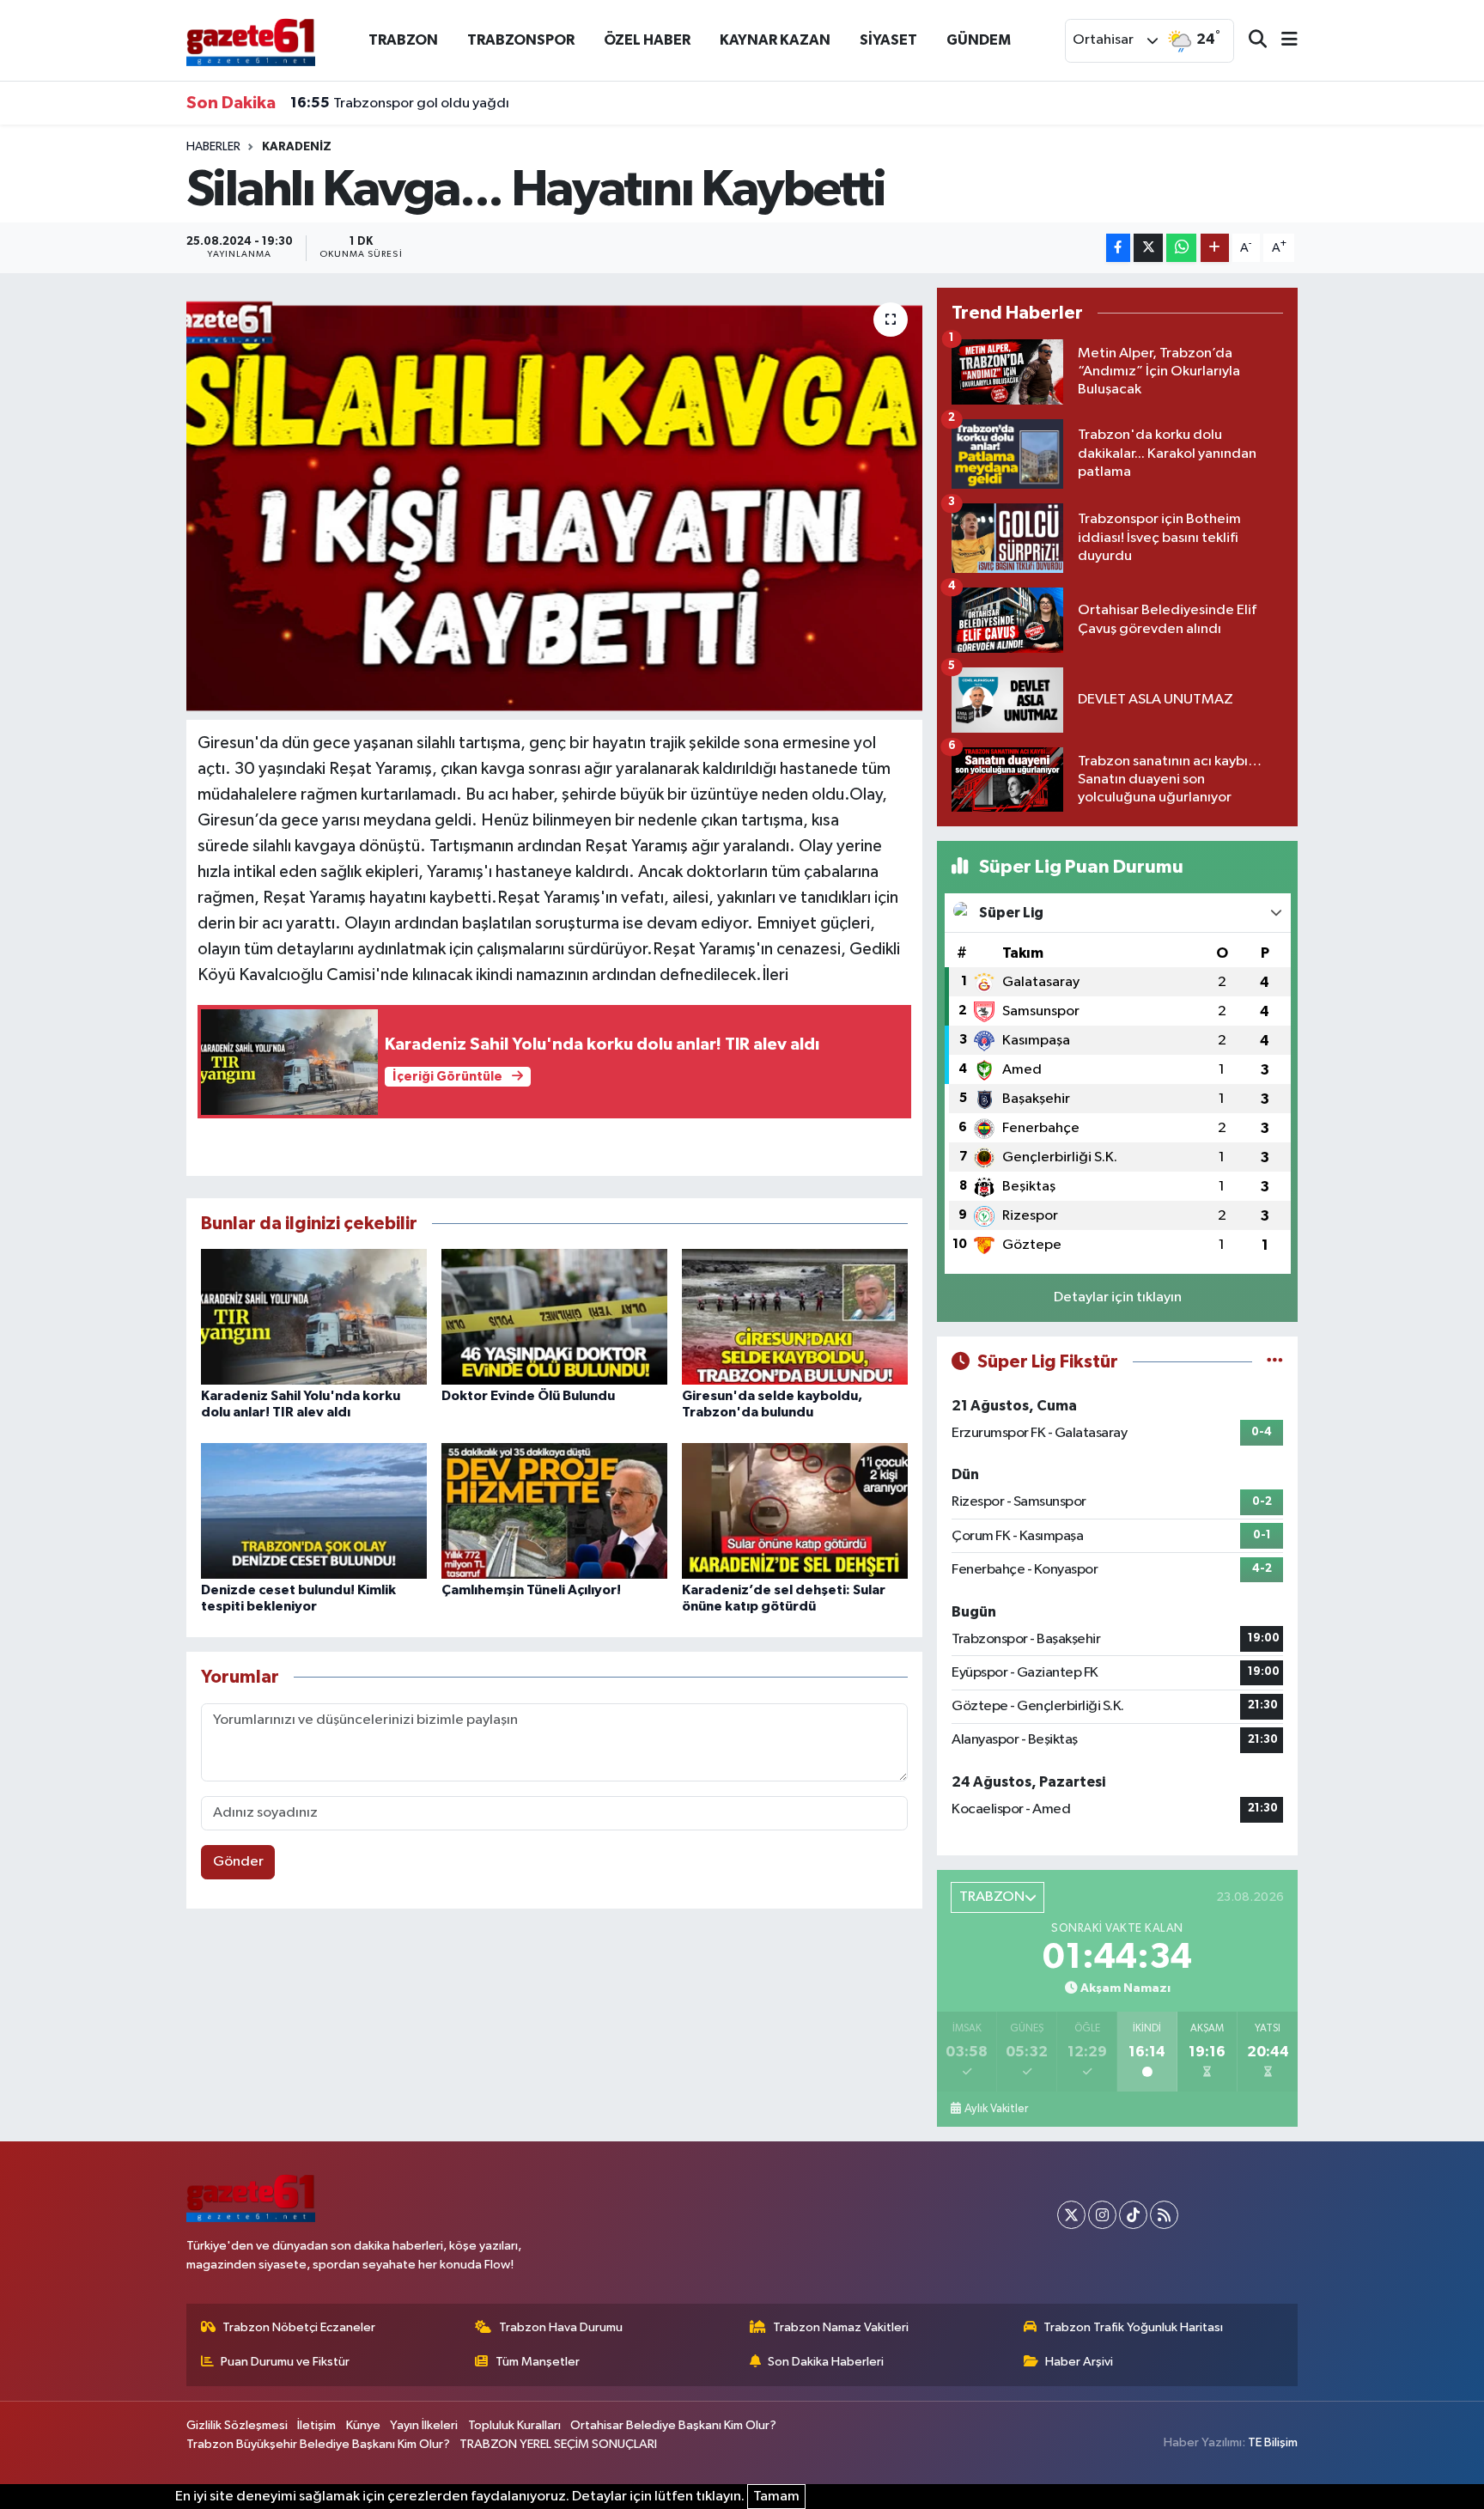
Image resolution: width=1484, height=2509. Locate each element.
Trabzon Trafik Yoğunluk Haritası (1133, 2327)
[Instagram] (1102, 2215)
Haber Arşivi (1079, 2362)
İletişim (316, 2425)
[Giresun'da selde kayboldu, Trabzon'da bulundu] (795, 1316)
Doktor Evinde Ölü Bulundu (528, 1396)
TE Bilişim (1273, 2442)
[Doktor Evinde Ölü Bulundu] (554, 1316)
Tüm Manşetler (538, 2362)
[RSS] (1164, 2215)
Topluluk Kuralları (514, 2425)
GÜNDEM (979, 40)
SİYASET (888, 40)
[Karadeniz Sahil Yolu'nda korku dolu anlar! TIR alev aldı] (314, 1316)
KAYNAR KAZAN (775, 40)
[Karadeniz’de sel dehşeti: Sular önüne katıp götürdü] (795, 1510)
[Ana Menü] (1282, 41)
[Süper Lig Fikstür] (1275, 1362)
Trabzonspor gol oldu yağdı (400, 103)
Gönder (238, 1862)
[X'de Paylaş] (1148, 248)
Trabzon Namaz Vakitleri (841, 2327)
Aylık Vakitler (996, 2109)
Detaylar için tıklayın (1118, 1297)
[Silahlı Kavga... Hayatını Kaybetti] (554, 503)
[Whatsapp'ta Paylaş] (1181, 248)
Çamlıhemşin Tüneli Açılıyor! (531, 1590)
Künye (363, 2425)
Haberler (213, 147)
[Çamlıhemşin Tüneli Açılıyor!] (554, 1510)
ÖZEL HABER (647, 40)
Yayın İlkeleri (424, 2425)
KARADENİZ (297, 147)
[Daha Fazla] (1215, 248)
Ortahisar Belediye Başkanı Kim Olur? (673, 2425)
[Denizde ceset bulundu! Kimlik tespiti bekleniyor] (314, 1510)
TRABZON (403, 40)
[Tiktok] (1133, 2215)
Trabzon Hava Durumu (561, 2327)
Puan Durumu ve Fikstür (285, 2362)
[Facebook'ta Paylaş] (1118, 248)
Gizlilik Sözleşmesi (237, 2425)
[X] (1071, 2215)
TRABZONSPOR (521, 40)
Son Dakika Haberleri (826, 2362)
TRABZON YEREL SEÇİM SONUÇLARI (558, 2444)
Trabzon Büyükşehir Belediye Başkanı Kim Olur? (318, 2444)
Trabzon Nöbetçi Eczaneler (299, 2327)
